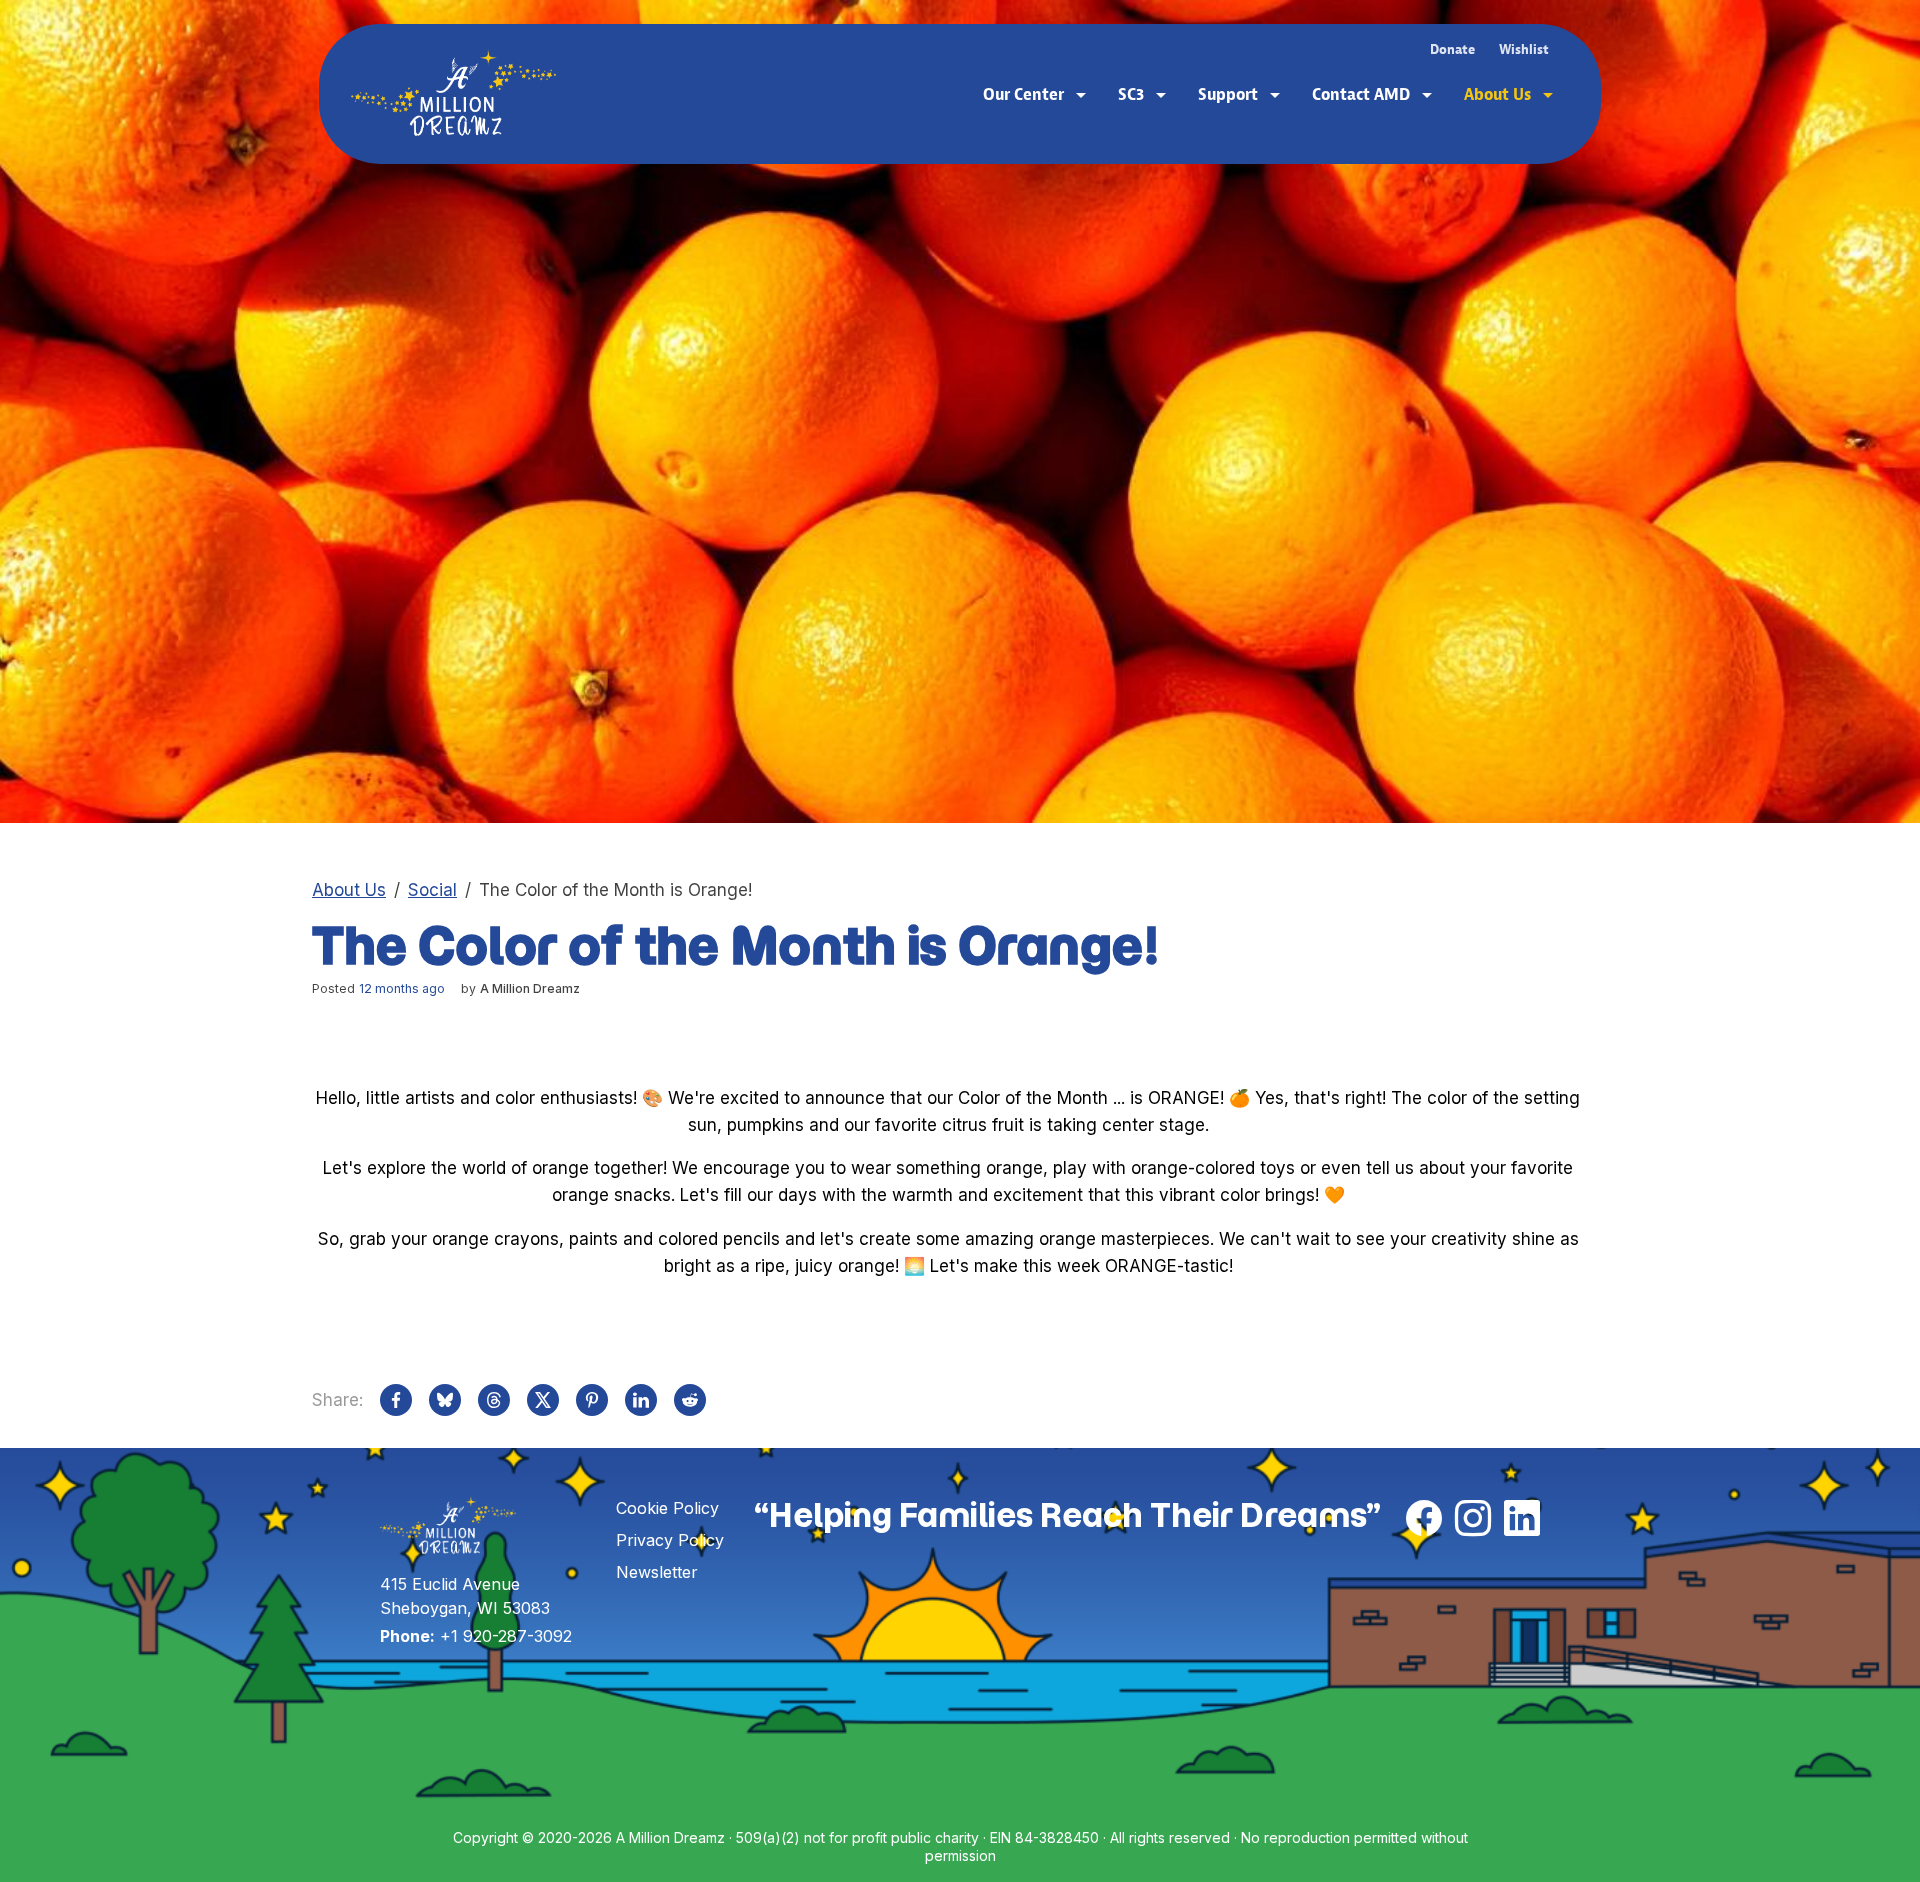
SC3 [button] (1133, 93)
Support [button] (1230, 93)
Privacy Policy (670, 1540)
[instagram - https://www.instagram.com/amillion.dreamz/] (1473, 1520)
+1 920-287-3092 (506, 1636)
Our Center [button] (1025, 93)
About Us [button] (1499, 93)
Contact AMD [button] (1363, 93)
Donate (1452, 49)
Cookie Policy (667, 1508)
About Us (349, 890)
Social (432, 890)
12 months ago (402, 988)
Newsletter (657, 1572)
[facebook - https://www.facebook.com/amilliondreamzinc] (1424, 1520)
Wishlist (1524, 49)
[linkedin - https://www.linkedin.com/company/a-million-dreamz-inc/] (1522, 1520)
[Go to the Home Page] (453, 94)
